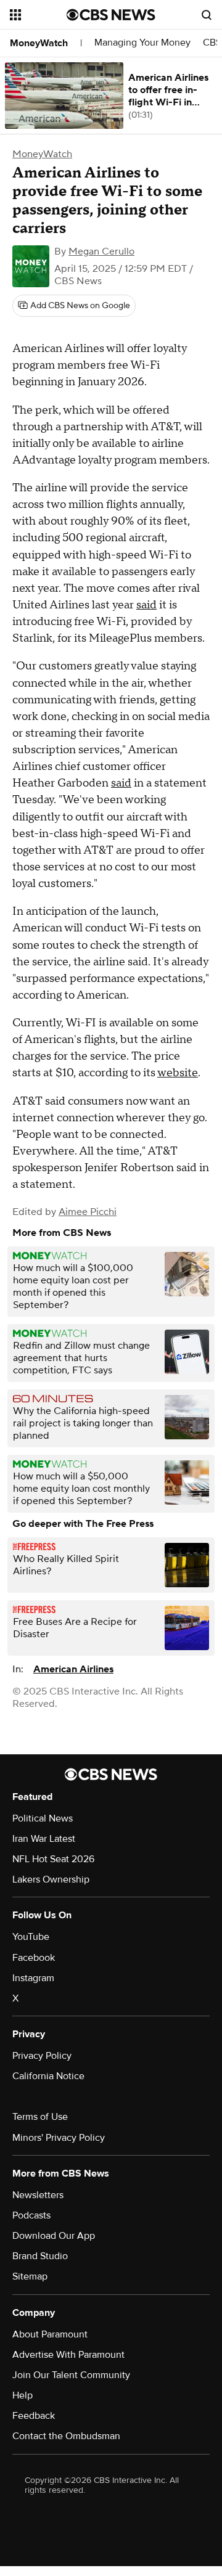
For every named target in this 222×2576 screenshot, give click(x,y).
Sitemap (30, 2276)
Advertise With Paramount (68, 2355)
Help (23, 2395)
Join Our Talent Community (71, 2375)
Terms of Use (40, 2117)
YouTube (31, 1937)
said (146, 605)
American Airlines (73, 1669)
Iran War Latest (44, 1839)
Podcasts (31, 2215)
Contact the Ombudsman (66, 2436)
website (178, 1073)
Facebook (34, 1958)
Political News (43, 1818)
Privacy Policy (42, 2056)
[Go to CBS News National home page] (111, 15)
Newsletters (38, 2195)
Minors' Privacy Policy (59, 2138)
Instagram (33, 1978)
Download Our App (54, 2236)
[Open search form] (207, 15)
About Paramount (50, 2334)
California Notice (48, 2076)
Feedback (34, 2416)
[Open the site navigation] (38, 15)
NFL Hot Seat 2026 (53, 1859)
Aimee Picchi (88, 1212)
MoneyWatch (39, 43)
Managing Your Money (142, 43)
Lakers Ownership (51, 1879)
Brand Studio (40, 2256)
